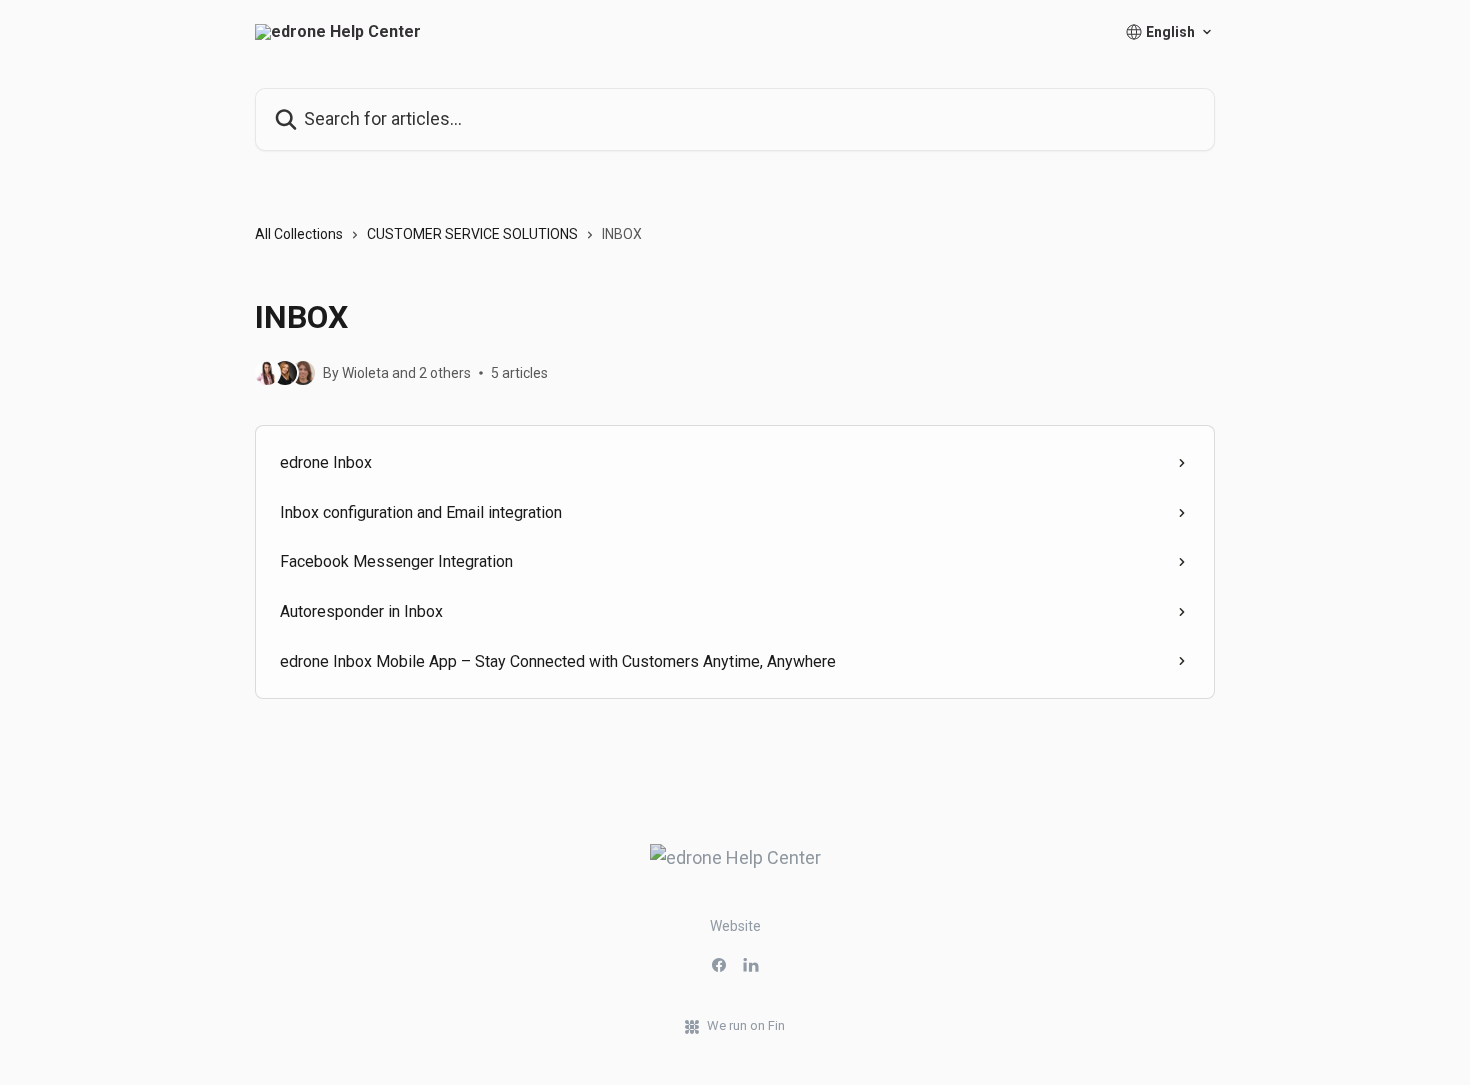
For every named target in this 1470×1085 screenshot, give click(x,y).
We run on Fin (746, 1025)
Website (735, 926)
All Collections (299, 234)
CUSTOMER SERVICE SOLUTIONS (472, 234)
